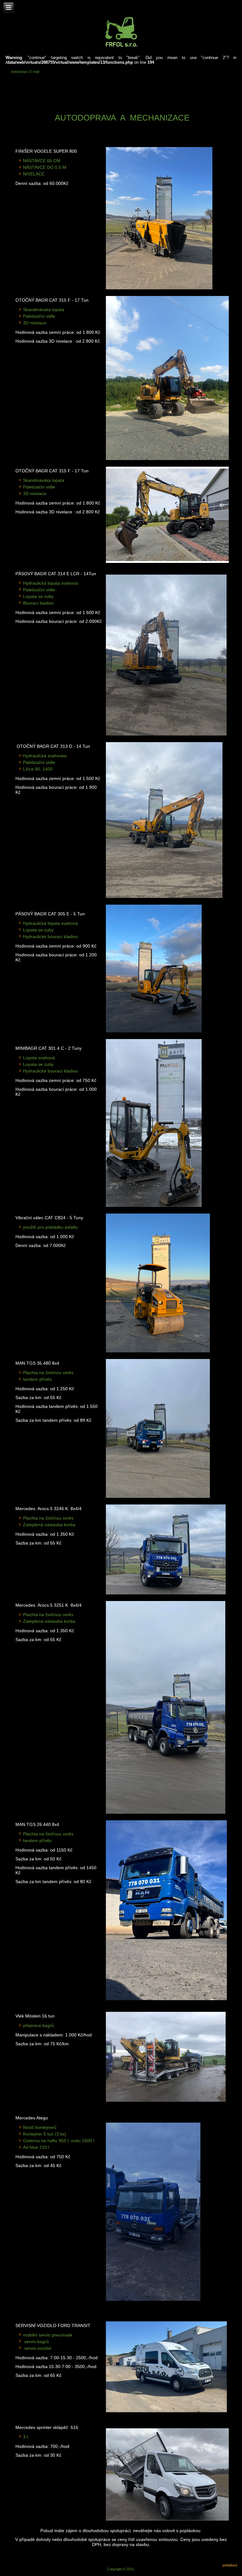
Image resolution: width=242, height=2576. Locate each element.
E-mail (34, 72)
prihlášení (230, 2565)
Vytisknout (19, 72)
